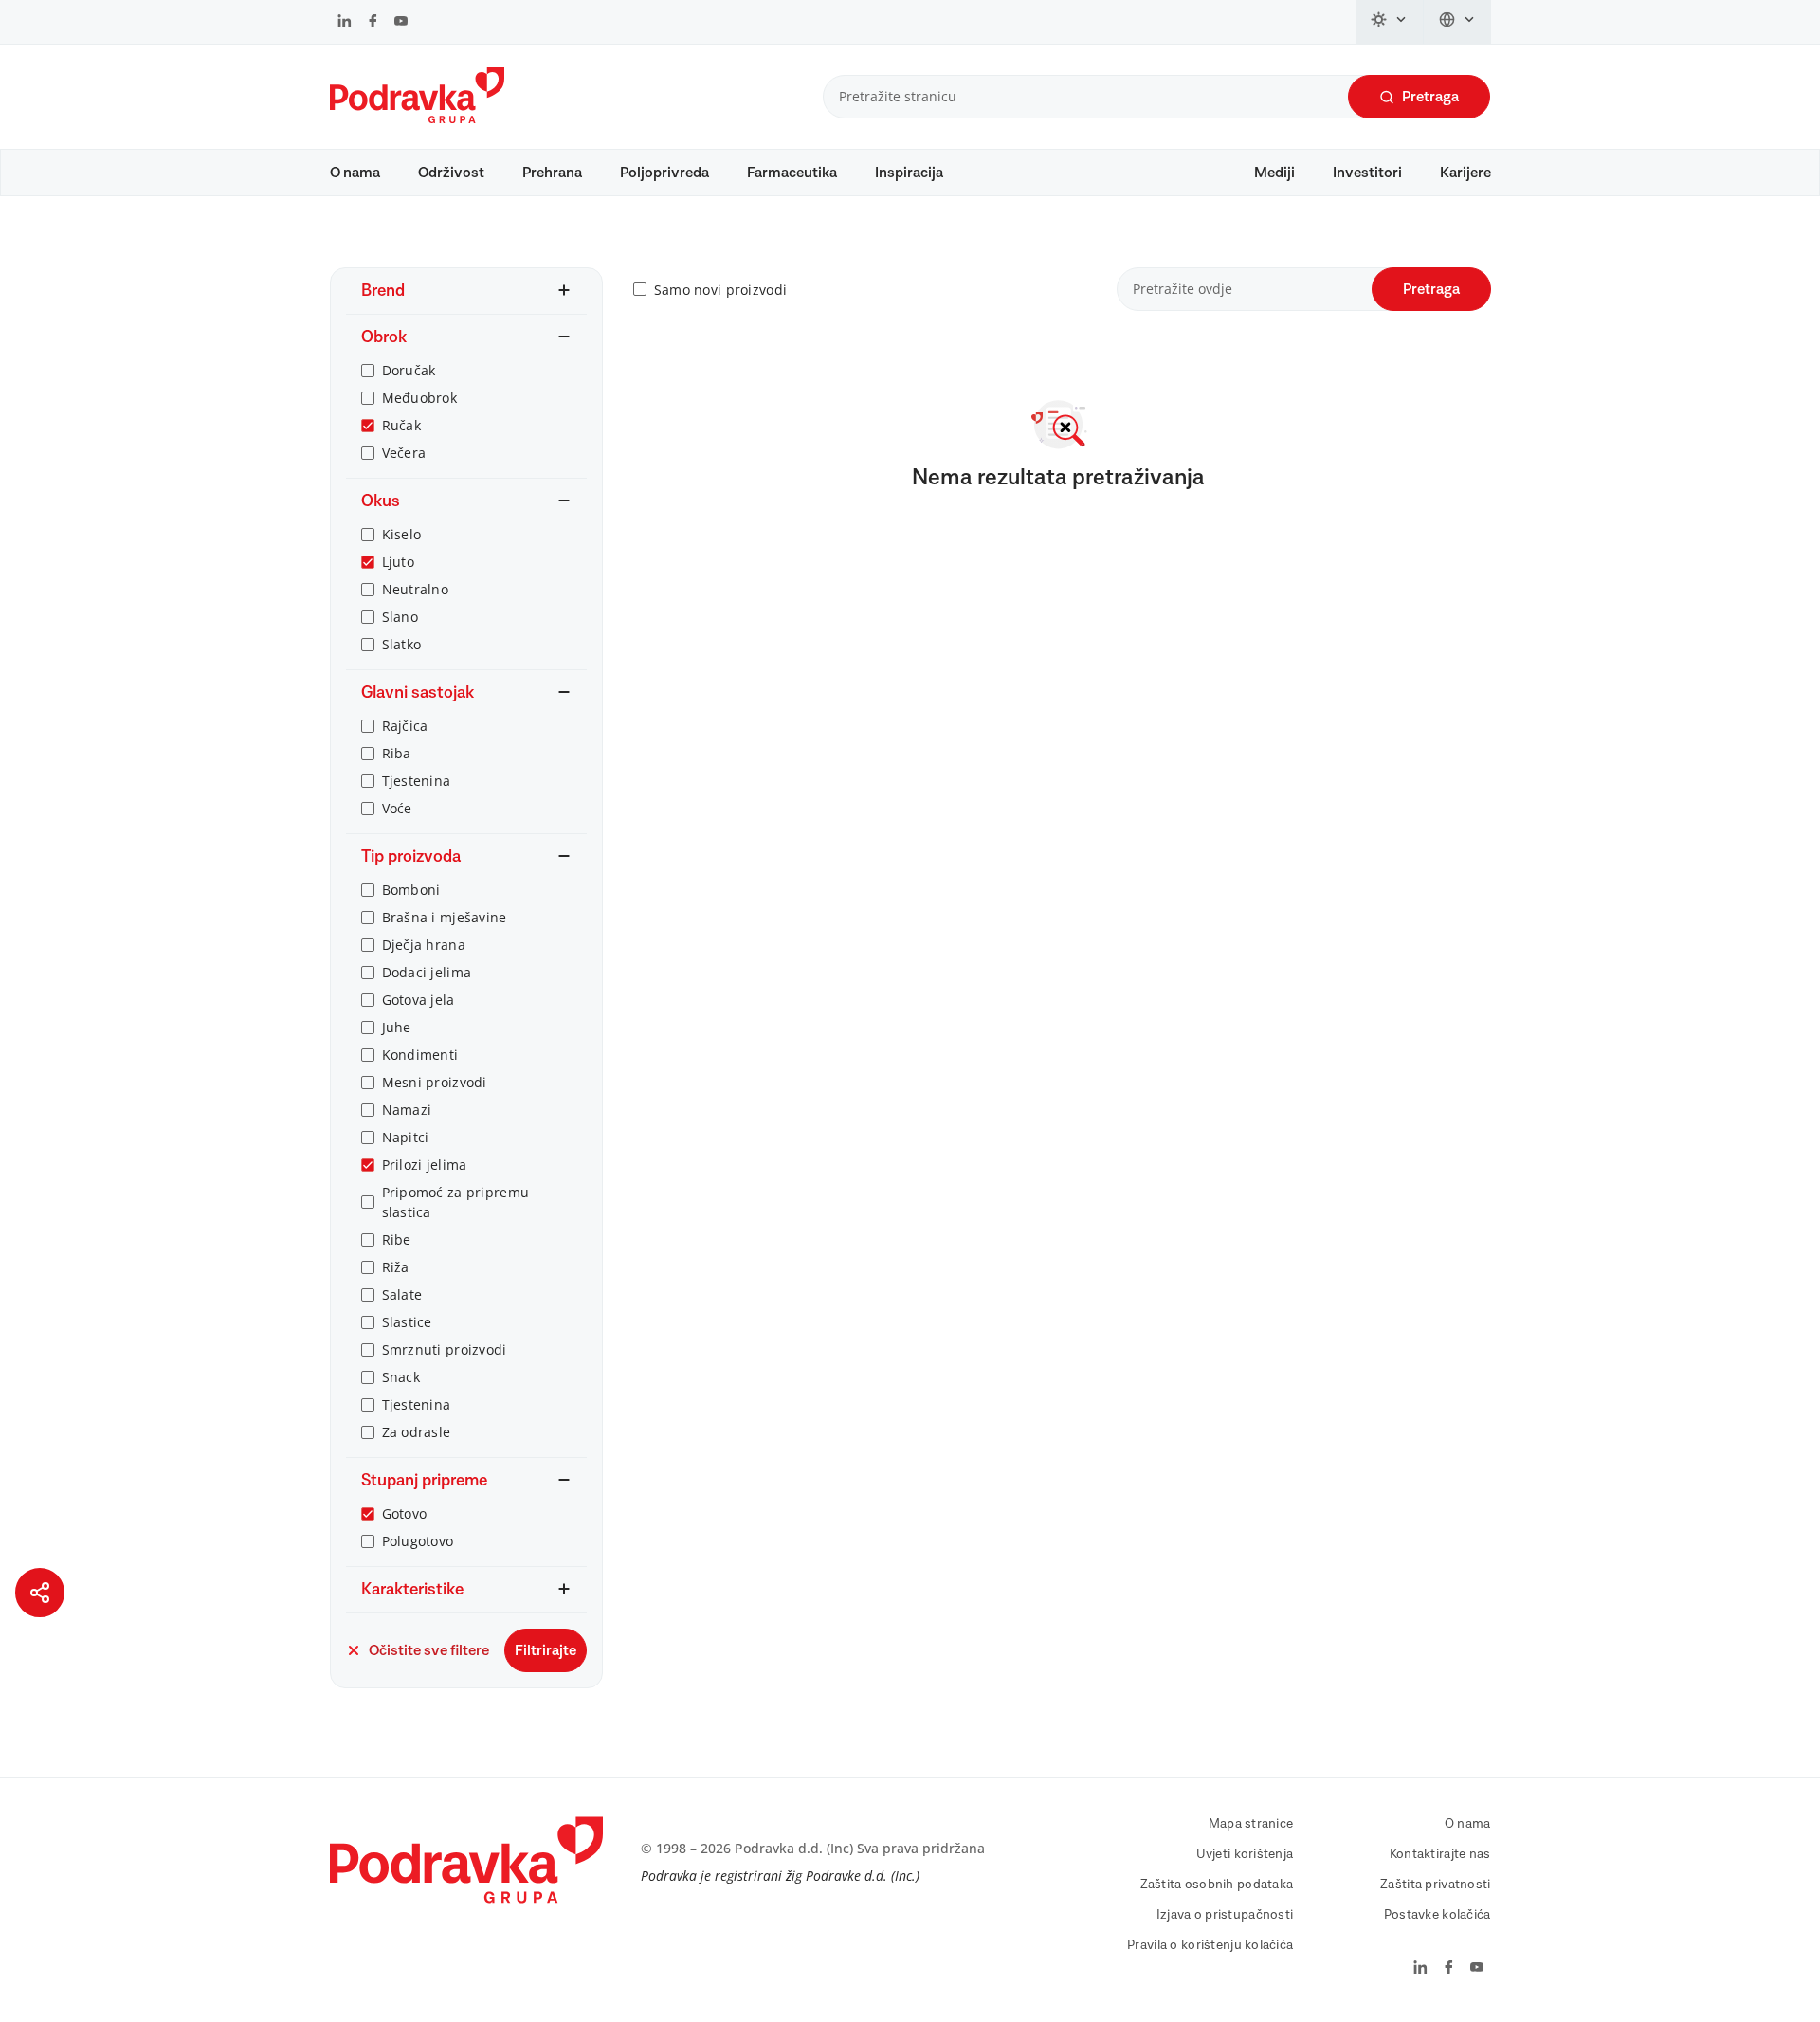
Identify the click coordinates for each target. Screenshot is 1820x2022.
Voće (397, 808)
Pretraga (1430, 97)
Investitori (1367, 173)
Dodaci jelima (427, 972)
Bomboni (411, 890)
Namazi (407, 1110)
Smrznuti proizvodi (445, 1349)
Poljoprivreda (664, 173)
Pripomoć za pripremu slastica (456, 1202)
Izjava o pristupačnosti (1225, 1915)
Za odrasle (417, 1432)
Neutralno (416, 589)
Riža (396, 1267)
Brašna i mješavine (445, 917)
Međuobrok (420, 398)
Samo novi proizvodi (720, 290)
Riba (397, 753)
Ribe (397, 1239)
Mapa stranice (1251, 1824)
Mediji (1274, 173)
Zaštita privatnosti (1435, 1885)
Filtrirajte (546, 1650)
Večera (404, 453)
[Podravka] (417, 118)
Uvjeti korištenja (1245, 1854)
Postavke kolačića (1438, 1915)
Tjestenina (417, 781)
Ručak (401, 425)
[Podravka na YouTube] (401, 23)
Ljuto (398, 562)
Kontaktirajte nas (1440, 1854)
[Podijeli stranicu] (40, 1593)
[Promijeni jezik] (1457, 22)
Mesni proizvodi (435, 1082)
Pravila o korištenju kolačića (1210, 1945)
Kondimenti (420, 1055)
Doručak (409, 370)
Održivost (451, 173)
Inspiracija (909, 173)
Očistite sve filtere (429, 1650)
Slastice (407, 1322)
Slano (400, 617)
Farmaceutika (792, 173)
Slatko (402, 644)
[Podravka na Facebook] (373, 23)
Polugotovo (418, 1541)
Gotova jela (419, 1000)
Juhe (397, 1027)
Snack (401, 1377)
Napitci (406, 1137)
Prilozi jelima (425, 1165)
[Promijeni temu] (1390, 22)
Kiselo (402, 534)
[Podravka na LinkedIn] (345, 23)
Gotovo (405, 1513)
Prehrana (552, 173)
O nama (355, 173)
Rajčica (405, 726)
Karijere (1465, 173)
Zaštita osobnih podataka (1217, 1885)
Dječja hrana (424, 945)
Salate (402, 1294)
